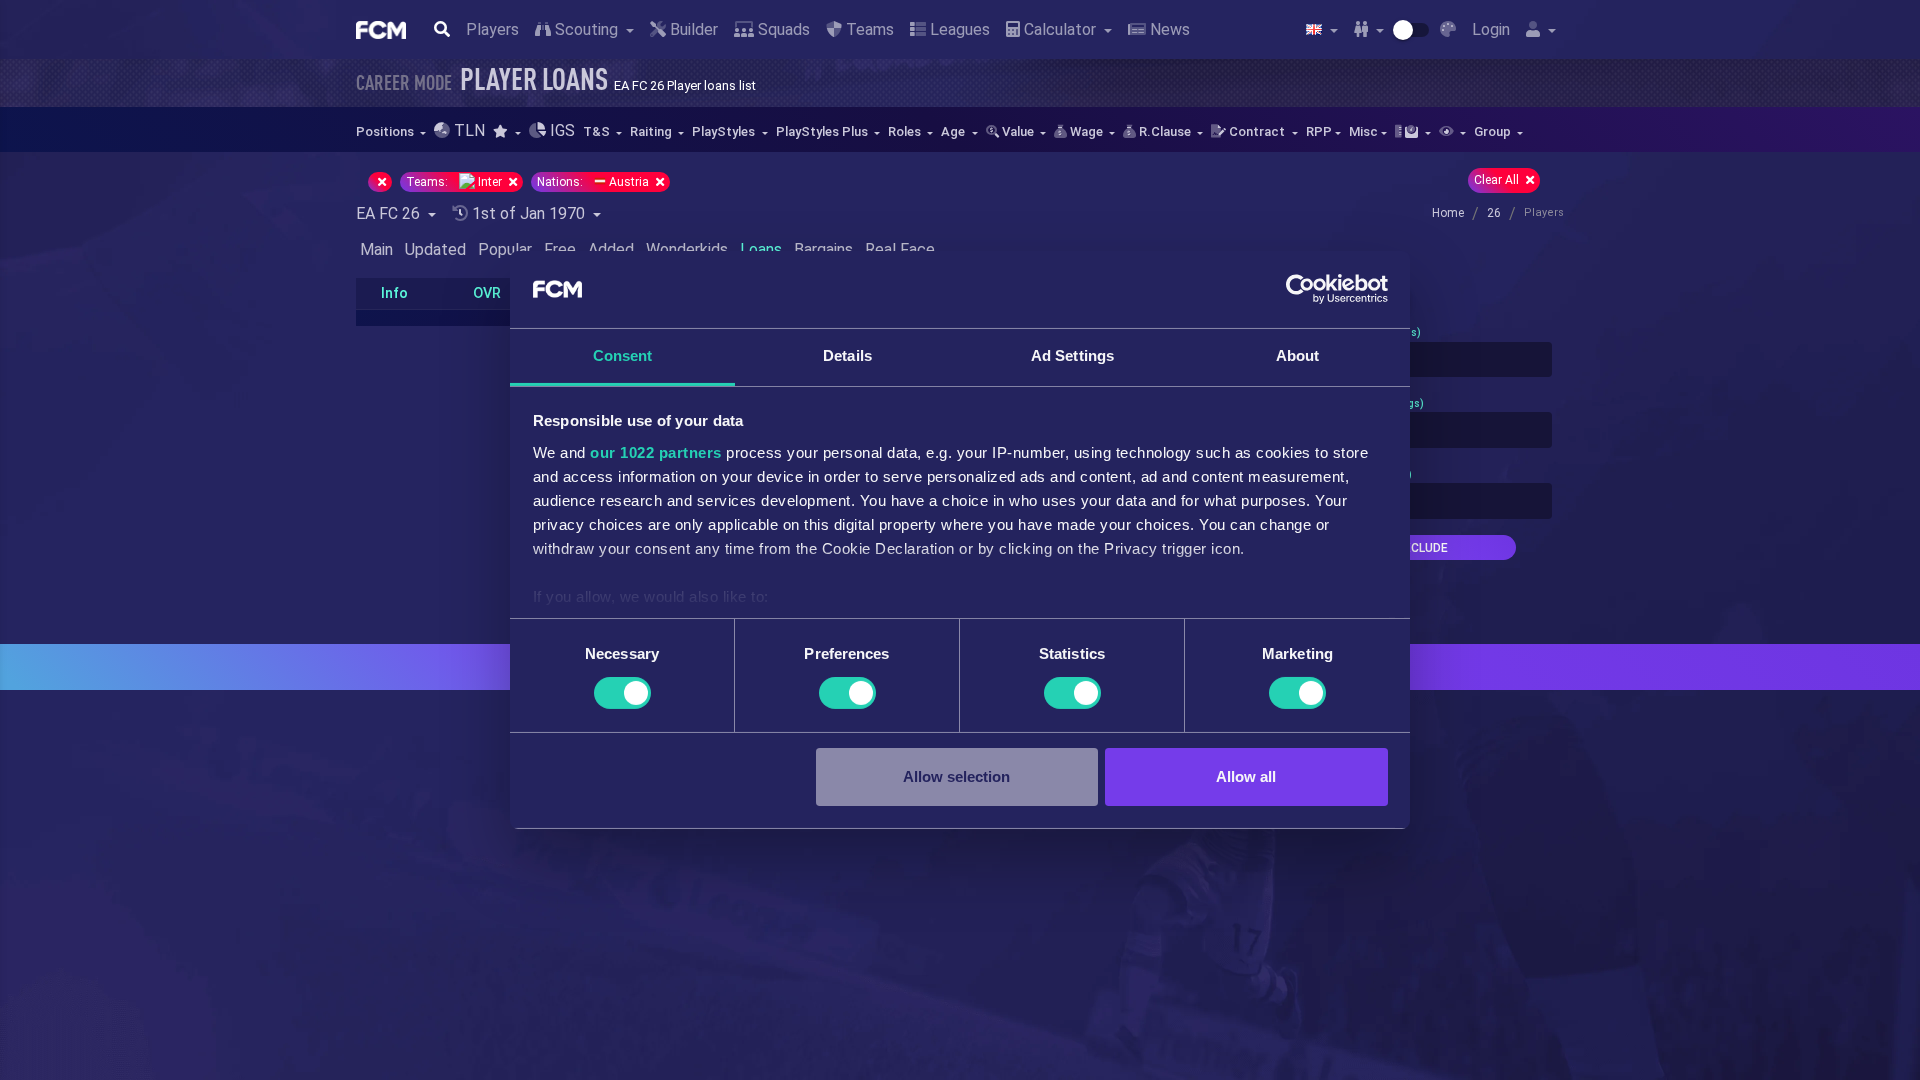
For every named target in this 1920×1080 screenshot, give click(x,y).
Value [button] (1018, 131)
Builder (692, 29)
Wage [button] (1086, 131)
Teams (868, 29)
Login (1491, 29)
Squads (782, 29)
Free (560, 249)
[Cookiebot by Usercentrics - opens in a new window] (1300, 289)
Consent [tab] (623, 355)
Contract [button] (1257, 131)
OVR (487, 293)
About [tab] (1298, 355)
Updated (435, 249)
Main (376, 249)
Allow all (1246, 776)
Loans (761, 249)
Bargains (823, 249)
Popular (505, 249)
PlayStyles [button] (725, 131)
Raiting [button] (652, 131)
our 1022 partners (656, 452)
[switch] (847, 693)
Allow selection (956, 776)
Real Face (900, 249)
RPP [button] (1319, 131)
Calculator (1060, 29)
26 (1494, 213)
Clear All (1498, 180)
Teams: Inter (455, 182)
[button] (506, 131)
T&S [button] (598, 131)
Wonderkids (687, 249)
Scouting (586, 29)
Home (1448, 213)
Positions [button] (386, 131)
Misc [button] (1363, 131)
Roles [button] (906, 131)
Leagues (958, 29)
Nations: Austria (594, 182)
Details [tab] (847, 355)
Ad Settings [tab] (1072, 355)
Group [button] (1494, 131)
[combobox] (1422, 360)
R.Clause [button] (1165, 131)
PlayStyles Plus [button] (823, 131)
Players (492, 29)
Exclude (1422, 548)
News (1168, 29)
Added (611, 249)
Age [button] (954, 131)
